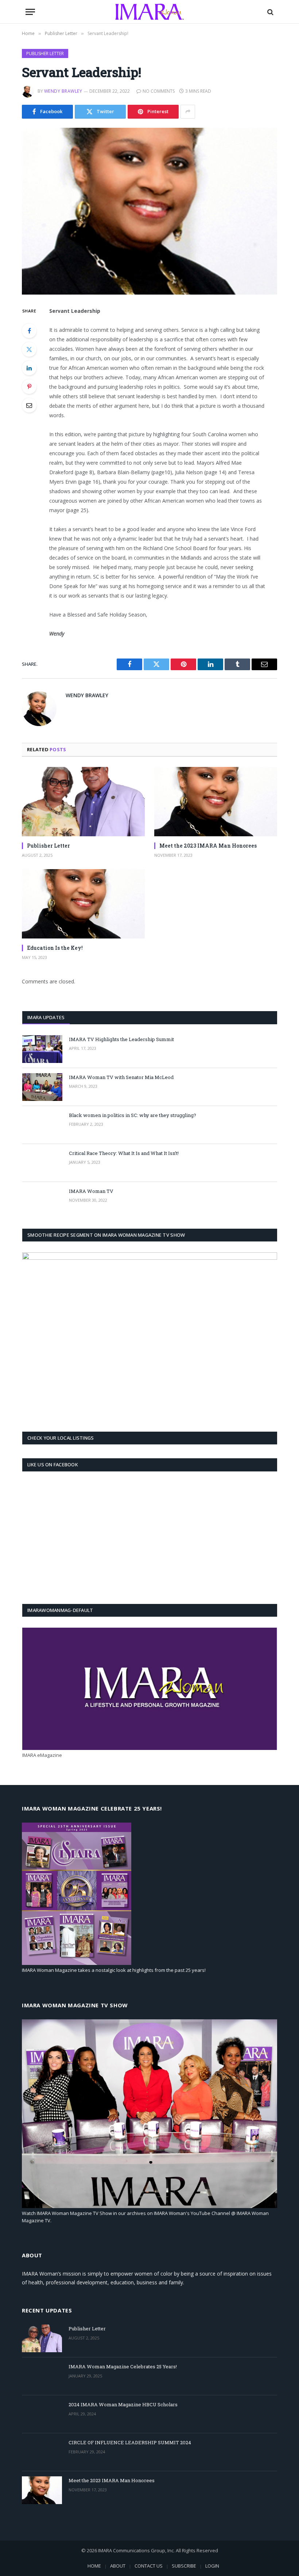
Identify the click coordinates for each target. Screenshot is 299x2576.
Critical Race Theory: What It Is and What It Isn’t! (124, 1153)
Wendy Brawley (63, 91)
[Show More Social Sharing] (188, 112)
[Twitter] (29, 349)
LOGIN (212, 2566)
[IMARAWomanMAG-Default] (150, 1748)
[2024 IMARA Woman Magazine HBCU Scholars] (42, 2414)
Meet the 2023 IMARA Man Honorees (208, 846)
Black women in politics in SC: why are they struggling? (133, 1115)
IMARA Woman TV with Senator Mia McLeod (121, 1077)
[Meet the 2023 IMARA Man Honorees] (216, 802)
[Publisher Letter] (83, 802)
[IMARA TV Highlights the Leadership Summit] (42, 1049)
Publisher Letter (45, 53)
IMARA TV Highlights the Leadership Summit (121, 1039)
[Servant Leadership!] (149, 211)
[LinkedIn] (29, 368)
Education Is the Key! (55, 948)
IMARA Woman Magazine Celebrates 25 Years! (123, 2366)
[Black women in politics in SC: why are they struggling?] (42, 1125)
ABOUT (118, 2566)
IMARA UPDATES (46, 1017)
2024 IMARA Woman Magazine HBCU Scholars (123, 2404)
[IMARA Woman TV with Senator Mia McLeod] (42, 1087)
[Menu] (30, 12)
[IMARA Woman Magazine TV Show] (149, 2206)
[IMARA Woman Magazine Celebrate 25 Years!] (77, 1963)
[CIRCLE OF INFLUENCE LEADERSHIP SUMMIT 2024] (42, 2452)
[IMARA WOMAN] (149, 12)
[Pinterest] (29, 387)
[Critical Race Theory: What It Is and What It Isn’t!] (42, 1163)
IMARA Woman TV (91, 1191)
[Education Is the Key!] (83, 904)
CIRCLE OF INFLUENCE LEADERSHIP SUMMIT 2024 (130, 2442)
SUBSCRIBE (184, 2566)
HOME (94, 2566)
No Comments (159, 91)
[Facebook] (29, 331)
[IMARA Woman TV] (42, 1201)
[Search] (270, 12)
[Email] (29, 405)
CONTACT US (149, 2566)
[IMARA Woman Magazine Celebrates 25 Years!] (42, 2376)
